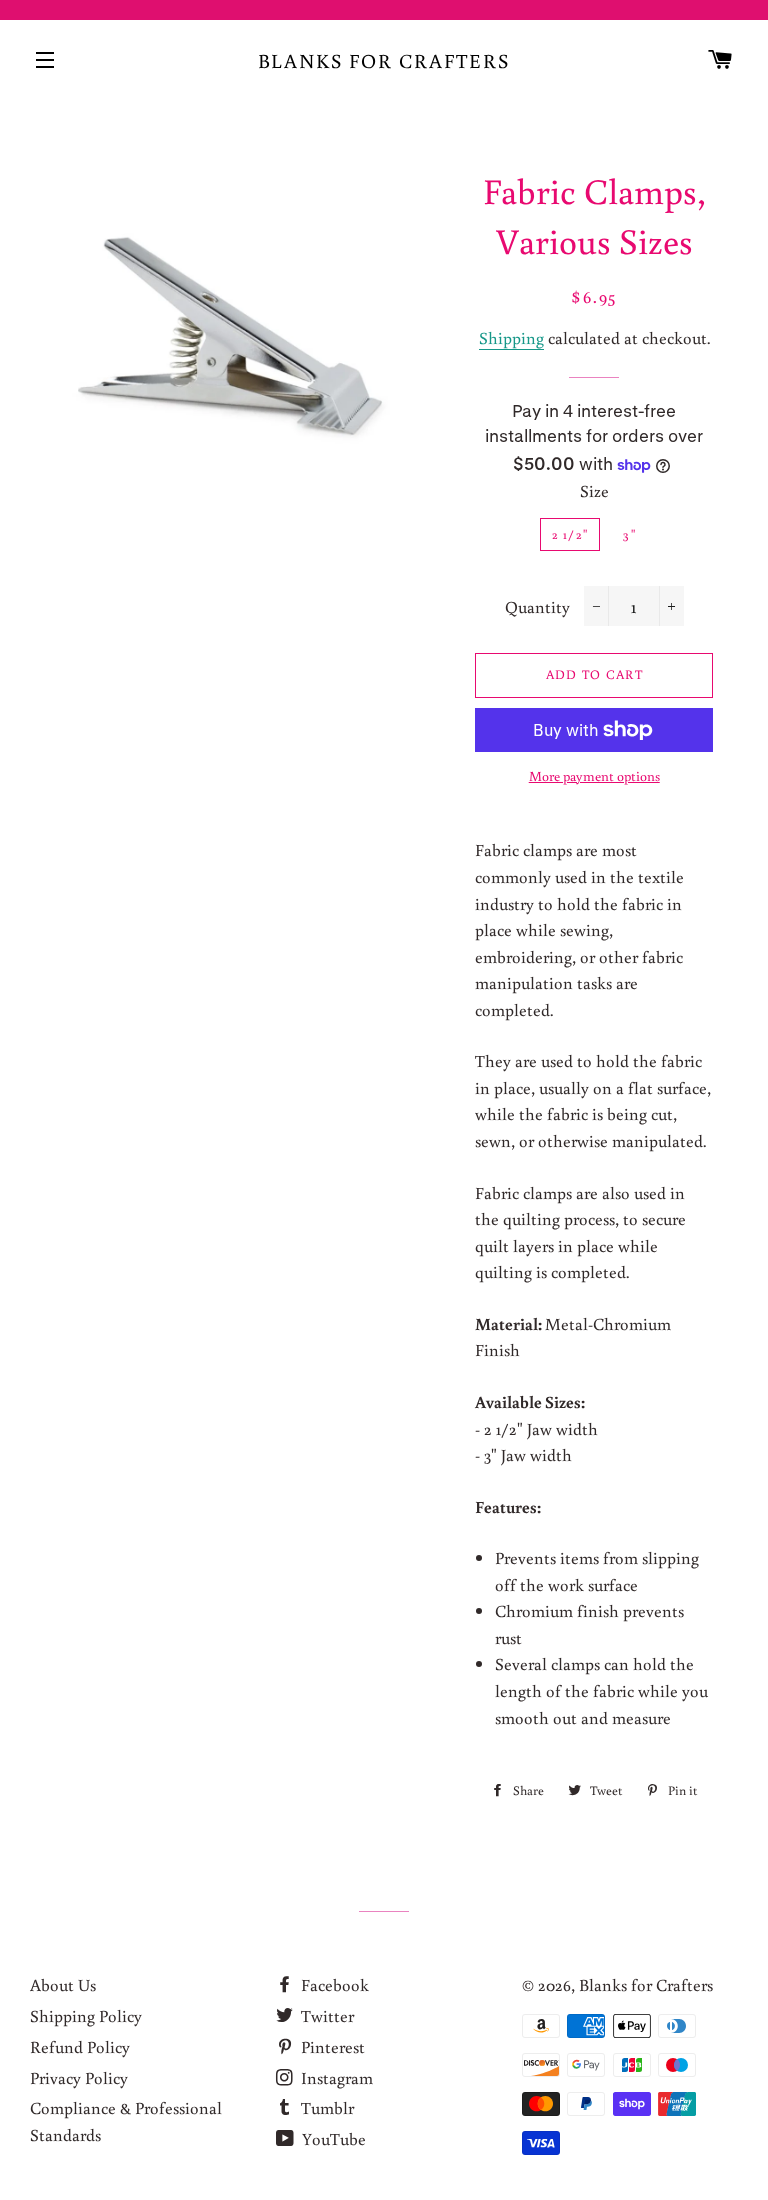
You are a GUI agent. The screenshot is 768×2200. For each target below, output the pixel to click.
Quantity (537, 606)
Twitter (325, 2015)
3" (629, 534)
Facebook (333, 1984)
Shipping (511, 337)
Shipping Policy (86, 2015)
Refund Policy (80, 2046)
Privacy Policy (79, 2077)
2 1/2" (570, 534)
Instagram (335, 2077)
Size (594, 490)
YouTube (332, 2138)
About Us (63, 1984)
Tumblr (325, 2107)
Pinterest (331, 2046)
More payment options (594, 776)
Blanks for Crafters (384, 60)
